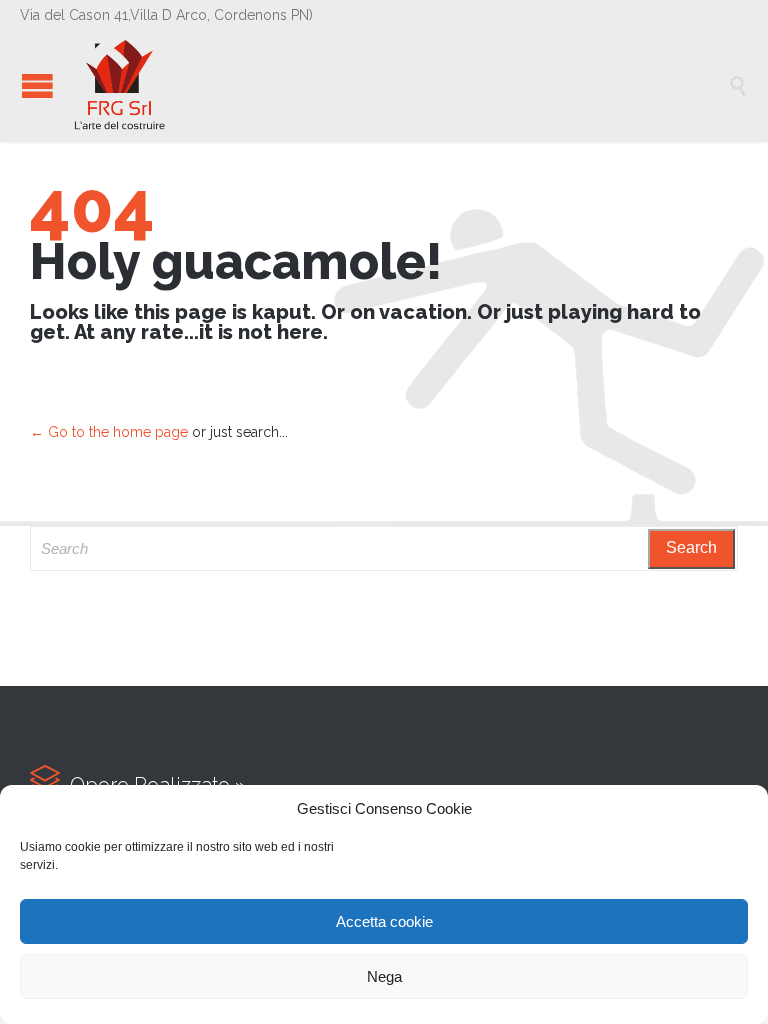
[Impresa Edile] (399, 86)
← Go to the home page (109, 432)
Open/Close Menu (37, 85)
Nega (384, 976)
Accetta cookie (384, 921)
